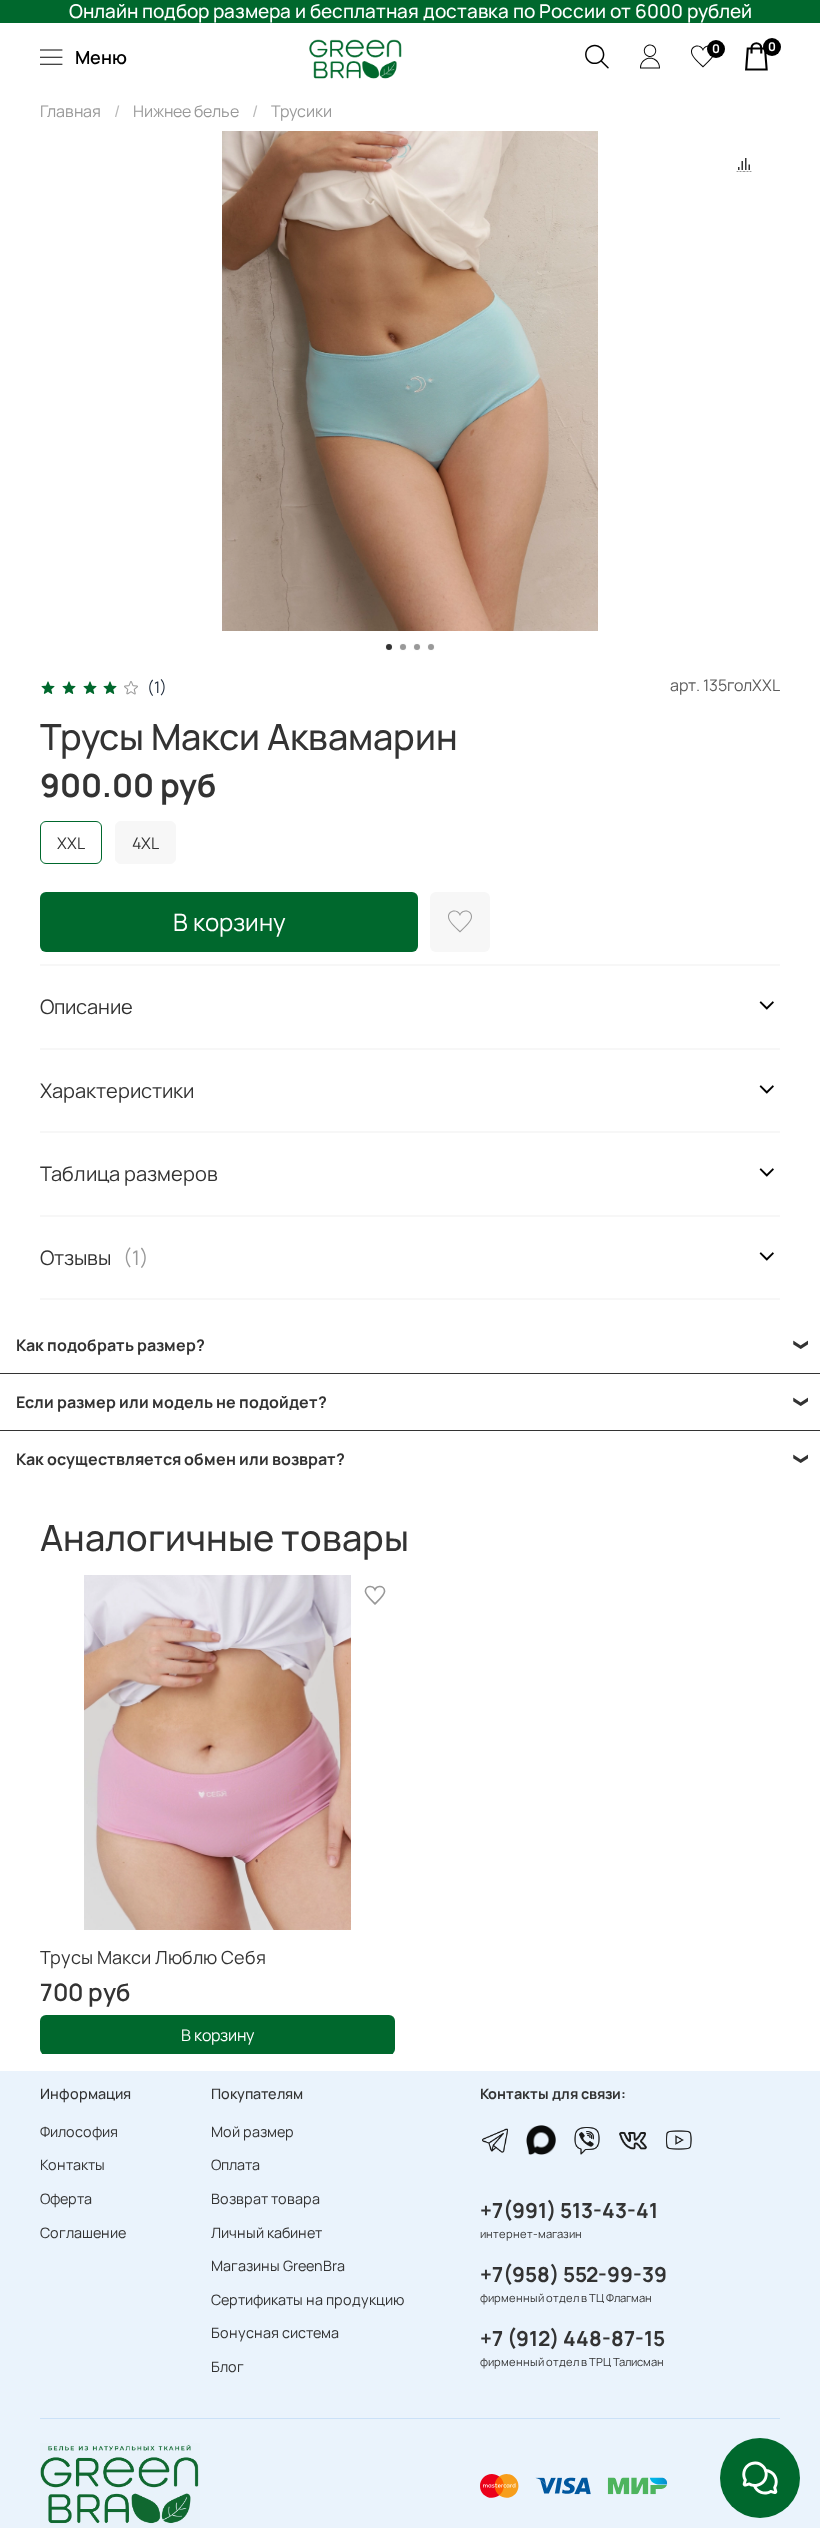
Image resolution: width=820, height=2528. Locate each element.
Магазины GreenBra (278, 2265)
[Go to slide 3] (417, 647)
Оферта (66, 2198)
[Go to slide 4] (431, 647)
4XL (145, 843)
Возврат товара (265, 2198)
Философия (79, 2131)
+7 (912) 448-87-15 (572, 2338)
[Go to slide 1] (389, 647)
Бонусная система (275, 2332)
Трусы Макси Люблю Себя (153, 1957)
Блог (227, 2366)
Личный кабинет (266, 2232)
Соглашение (83, 2232)
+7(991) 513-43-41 (569, 2210)
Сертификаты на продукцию (307, 2299)
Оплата (235, 2164)
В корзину (217, 2034)
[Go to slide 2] (403, 647)
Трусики (301, 111)
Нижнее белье (186, 111)
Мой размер (252, 2131)
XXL (71, 843)
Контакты (72, 2164)
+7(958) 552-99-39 (573, 2274)
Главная (70, 111)
